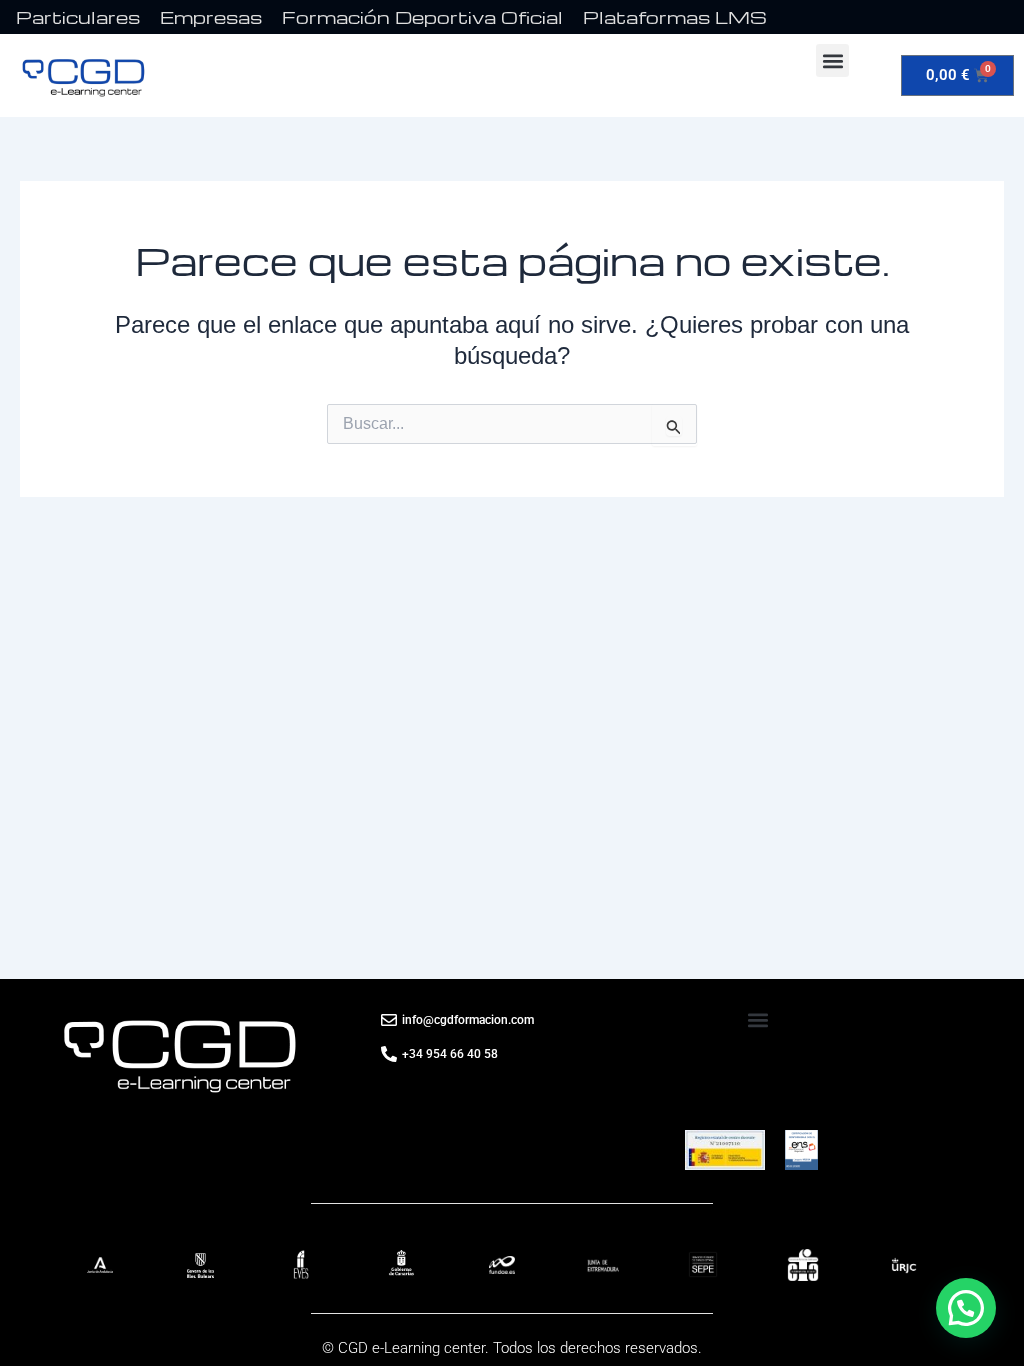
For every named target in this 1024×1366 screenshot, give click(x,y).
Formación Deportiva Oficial (422, 16)
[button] (832, 60)
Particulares (78, 16)
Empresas (211, 16)
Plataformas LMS (675, 16)
